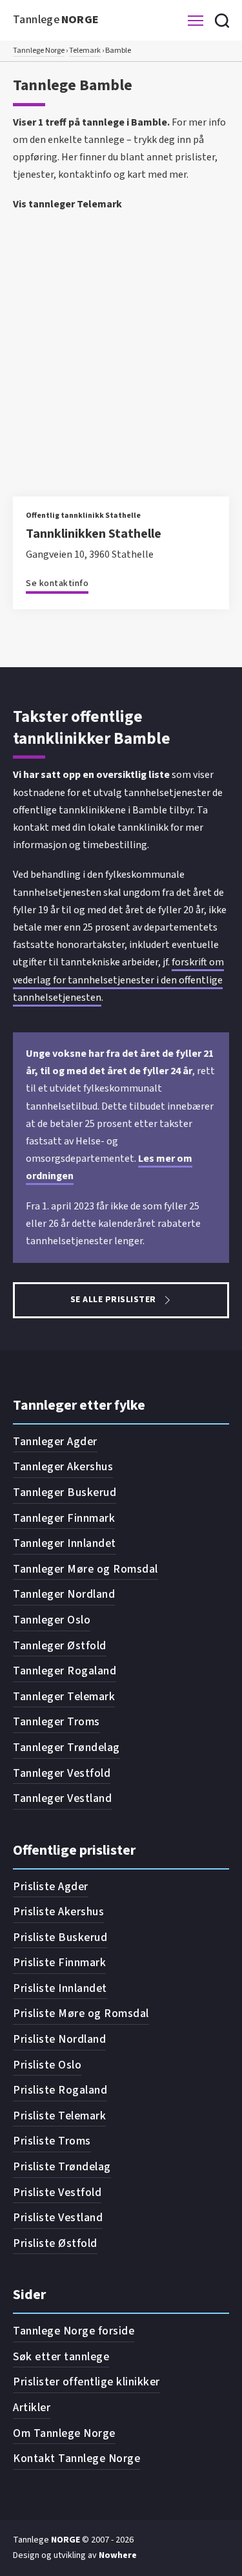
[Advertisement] (121, 344)
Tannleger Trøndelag (66, 1747)
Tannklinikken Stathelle (94, 534)
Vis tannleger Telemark (67, 204)
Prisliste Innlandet (60, 1988)
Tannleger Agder (55, 1442)
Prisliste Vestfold (57, 2192)
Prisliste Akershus (58, 1912)
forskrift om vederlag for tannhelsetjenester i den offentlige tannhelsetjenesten (118, 980)
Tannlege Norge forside (74, 2331)
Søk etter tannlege (61, 2357)
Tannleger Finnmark (64, 1518)
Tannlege (56, 20)
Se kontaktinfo (57, 583)
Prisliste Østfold (55, 2243)
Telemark (85, 51)
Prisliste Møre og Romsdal (81, 2013)
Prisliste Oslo (47, 2065)
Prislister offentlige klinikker (86, 2382)
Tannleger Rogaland (65, 1671)
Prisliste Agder (51, 1887)
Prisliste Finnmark (59, 1963)
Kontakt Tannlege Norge (76, 2458)
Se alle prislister (113, 1300)
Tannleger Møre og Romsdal (86, 1569)
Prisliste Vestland (58, 2218)
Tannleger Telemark (64, 1697)
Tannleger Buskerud (65, 1492)
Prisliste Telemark (59, 2116)
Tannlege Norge (39, 51)
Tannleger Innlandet (65, 1543)
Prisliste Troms (52, 2141)
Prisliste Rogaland (60, 2090)
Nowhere (118, 2555)
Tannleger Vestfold (62, 1773)
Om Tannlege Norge (64, 2433)
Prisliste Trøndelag (62, 2167)
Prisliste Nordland (59, 2039)
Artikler (32, 2408)
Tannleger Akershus (63, 1467)
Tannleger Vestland (62, 1798)
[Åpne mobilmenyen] (196, 21)
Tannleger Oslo (52, 1620)
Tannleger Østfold (60, 1646)
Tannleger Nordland (64, 1594)
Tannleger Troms (56, 1722)
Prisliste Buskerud (60, 1937)
